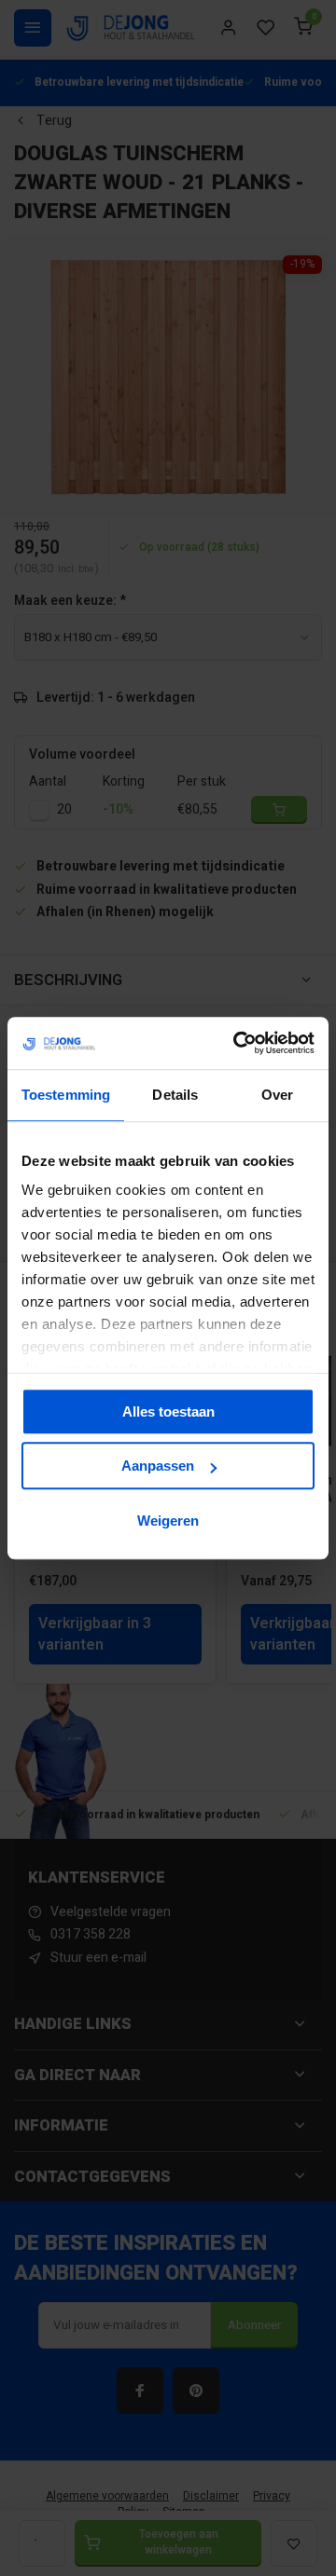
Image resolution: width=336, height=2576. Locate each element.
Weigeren (168, 1521)
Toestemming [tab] (66, 1095)
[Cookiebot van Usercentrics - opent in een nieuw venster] (237, 1043)
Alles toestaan (168, 1411)
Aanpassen (158, 1466)
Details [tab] (175, 1095)
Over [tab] (277, 1095)
